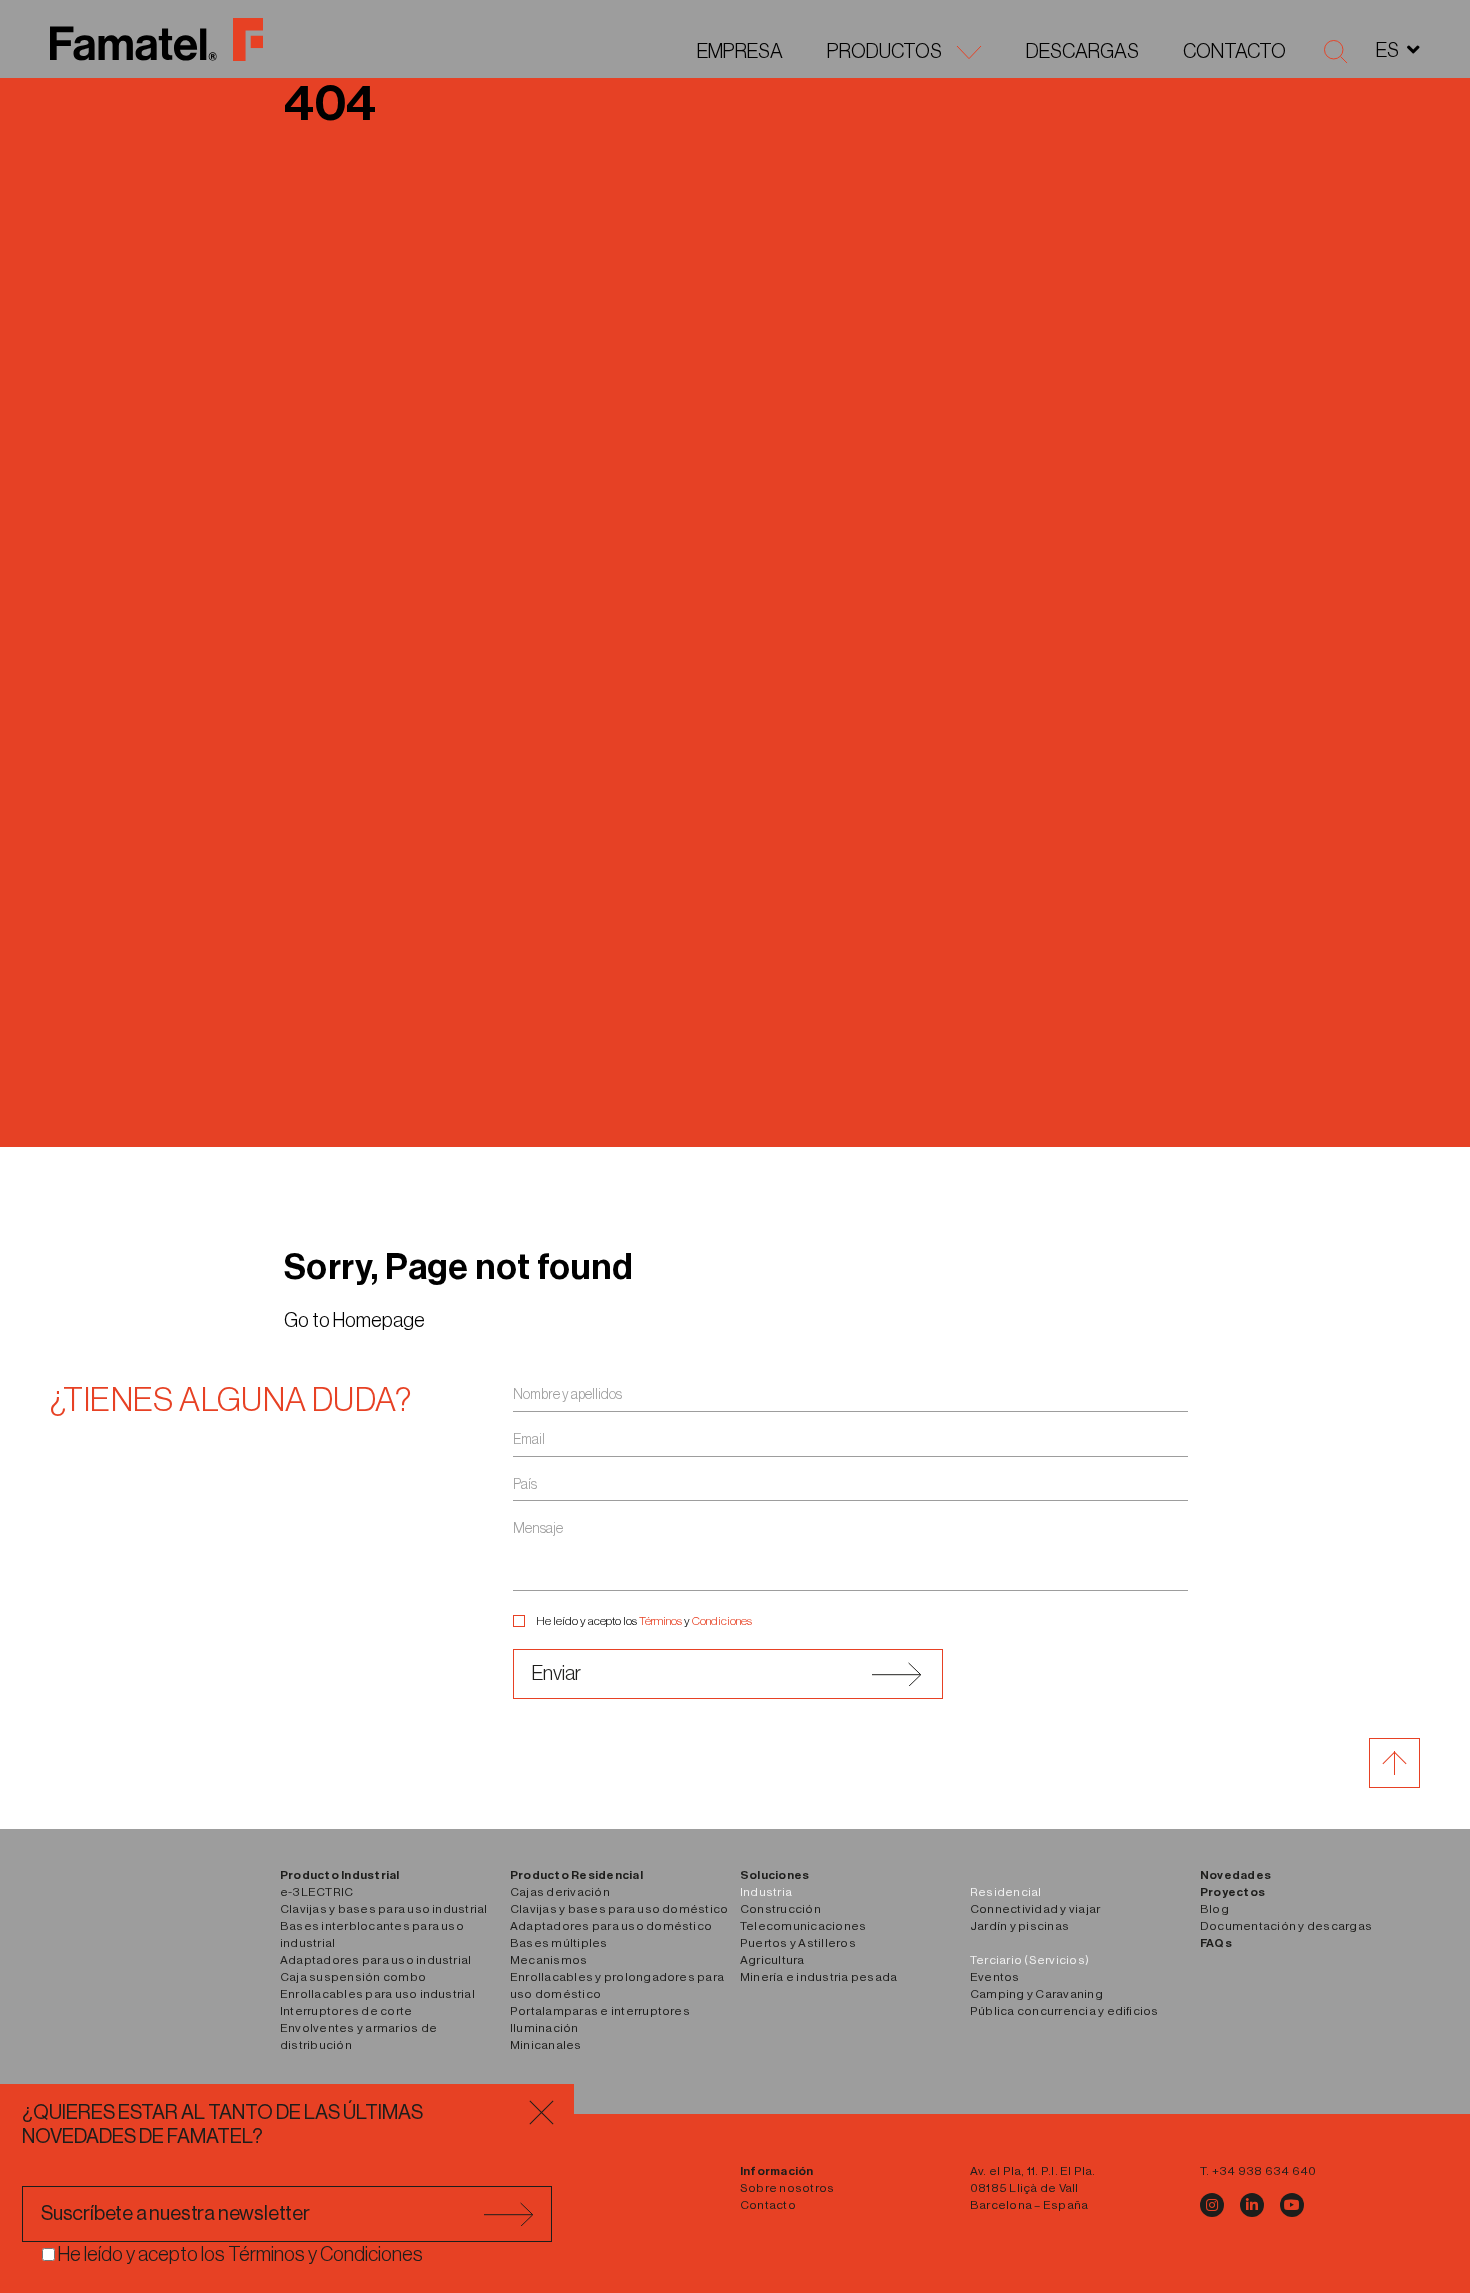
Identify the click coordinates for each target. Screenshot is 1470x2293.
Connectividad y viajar (1035, 1909)
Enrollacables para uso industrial (377, 1994)
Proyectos (1232, 1892)
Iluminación (544, 2028)
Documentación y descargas (1286, 1926)
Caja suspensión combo (353, 1977)
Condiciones (722, 1621)
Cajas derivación (560, 1892)
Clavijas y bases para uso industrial (384, 1909)
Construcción (780, 1909)
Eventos (995, 1977)
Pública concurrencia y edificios (1064, 2011)
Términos (660, 1621)
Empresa (740, 52)
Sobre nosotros (787, 2188)
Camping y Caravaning (1036, 1994)
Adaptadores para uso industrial (375, 1960)
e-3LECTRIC (316, 1892)
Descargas (1082, 52)
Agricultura (772, 1960)
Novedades (1235, 1875)
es (1387, 51)
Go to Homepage (354, 1321)
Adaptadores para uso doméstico (611, 1926)
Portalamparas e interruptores (600, 2011)
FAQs (1216, 1943)
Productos (884, 52)
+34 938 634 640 (1264, 2171)
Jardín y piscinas (1019, 1926)
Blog (1214, 1909)
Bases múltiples (559, 1943)
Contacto (1234, 52)
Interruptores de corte (346, 2011)
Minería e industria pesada (818, 1977)
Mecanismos (548, 1960)
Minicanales (546, 2045)
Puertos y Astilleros (798, 1943)
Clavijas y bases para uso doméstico (619, 1909)
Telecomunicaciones (803, 1926)
